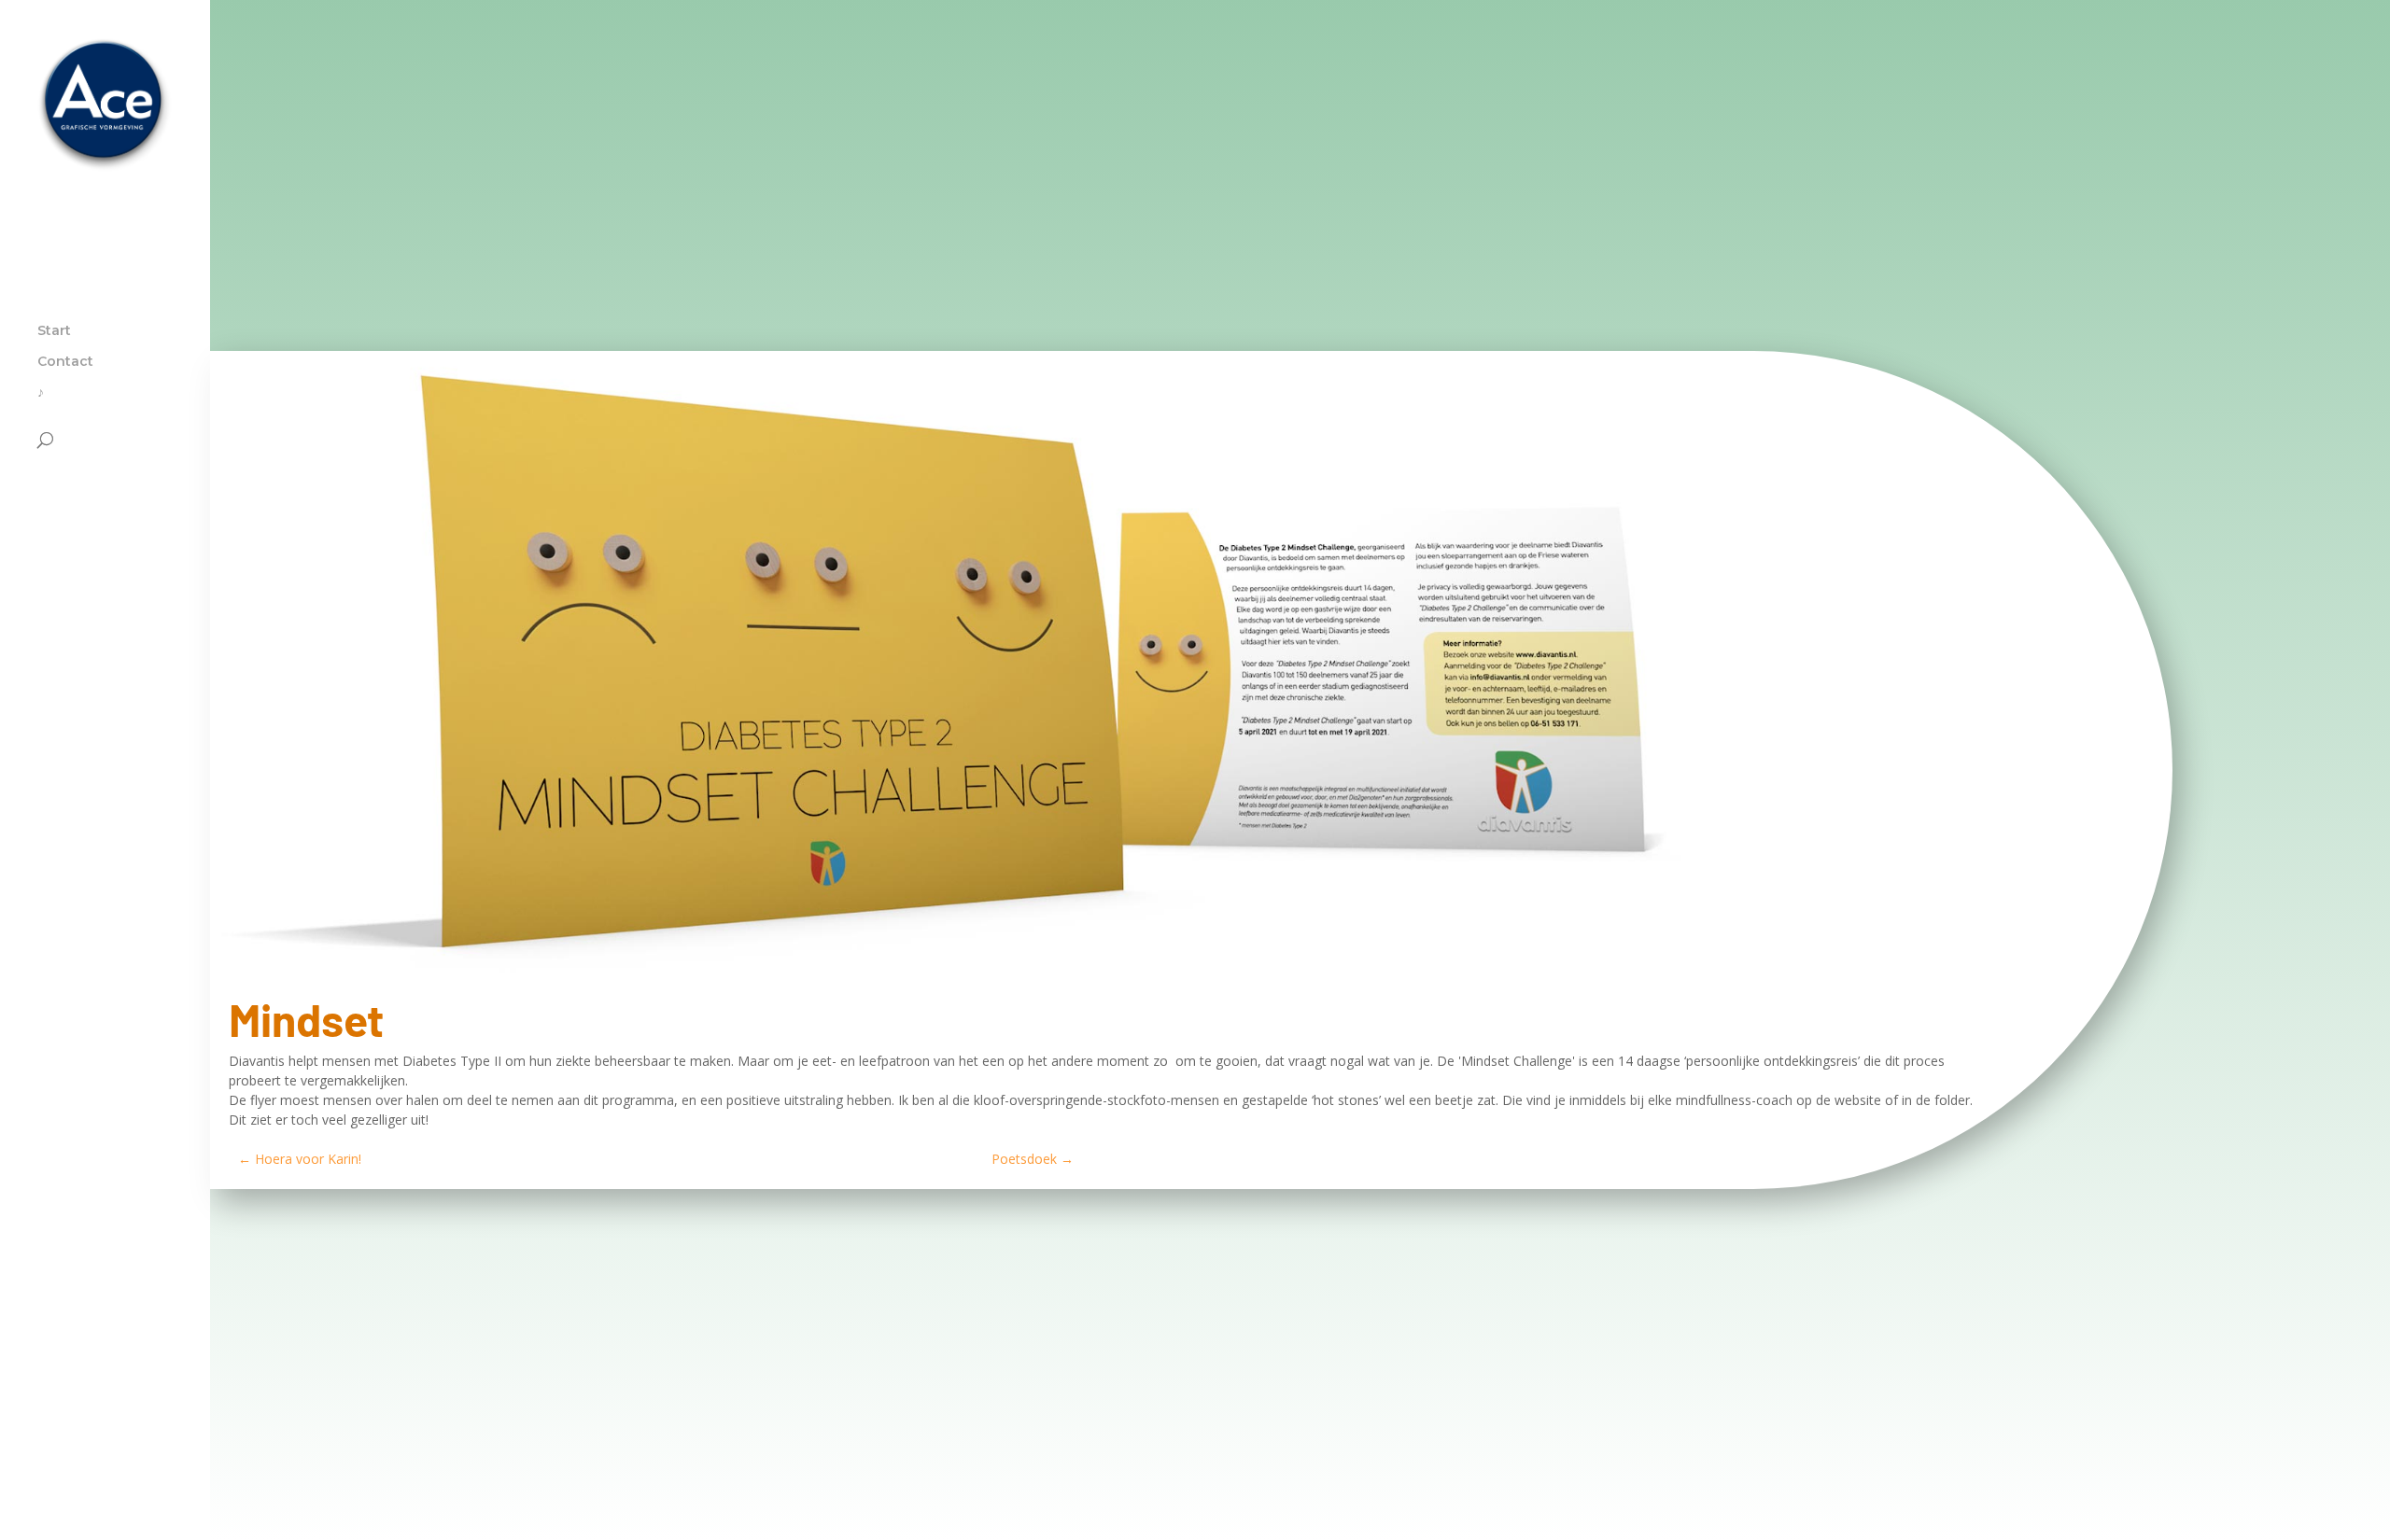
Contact (65, 362)
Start (54, 331)
